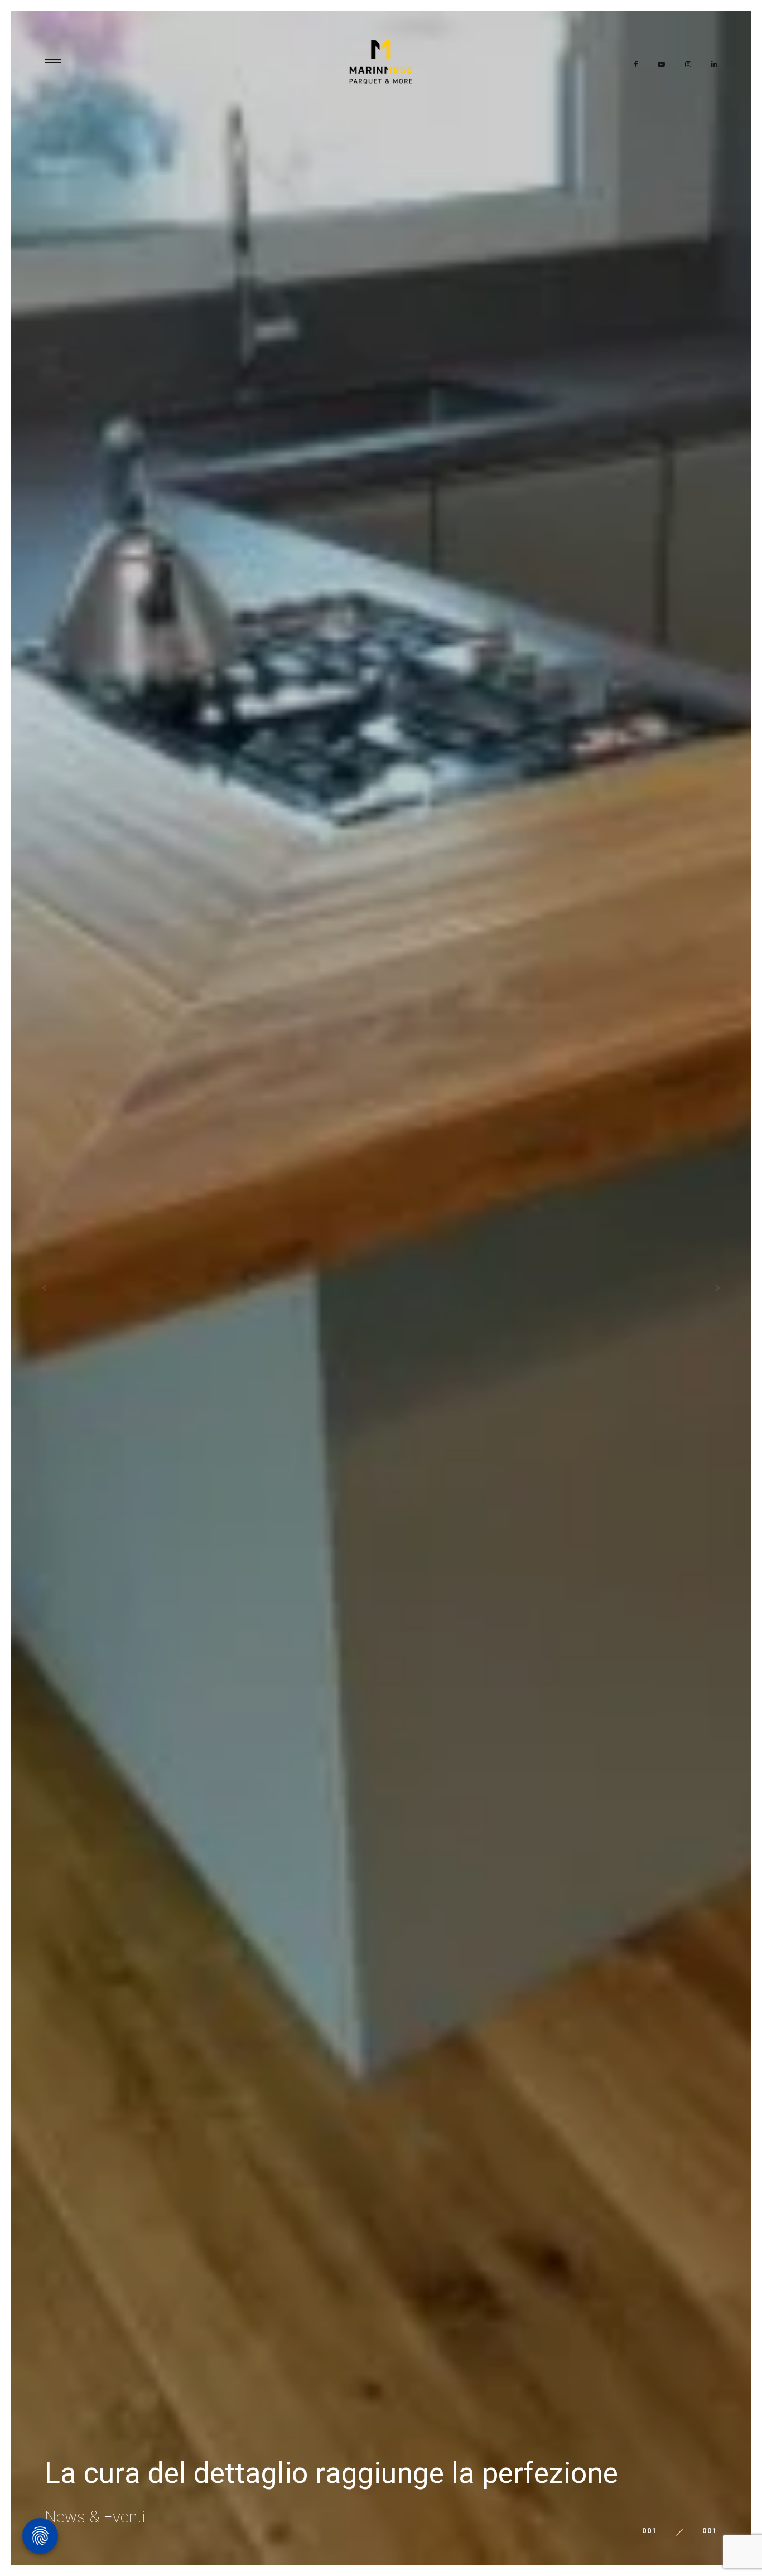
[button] (22, 1288)
